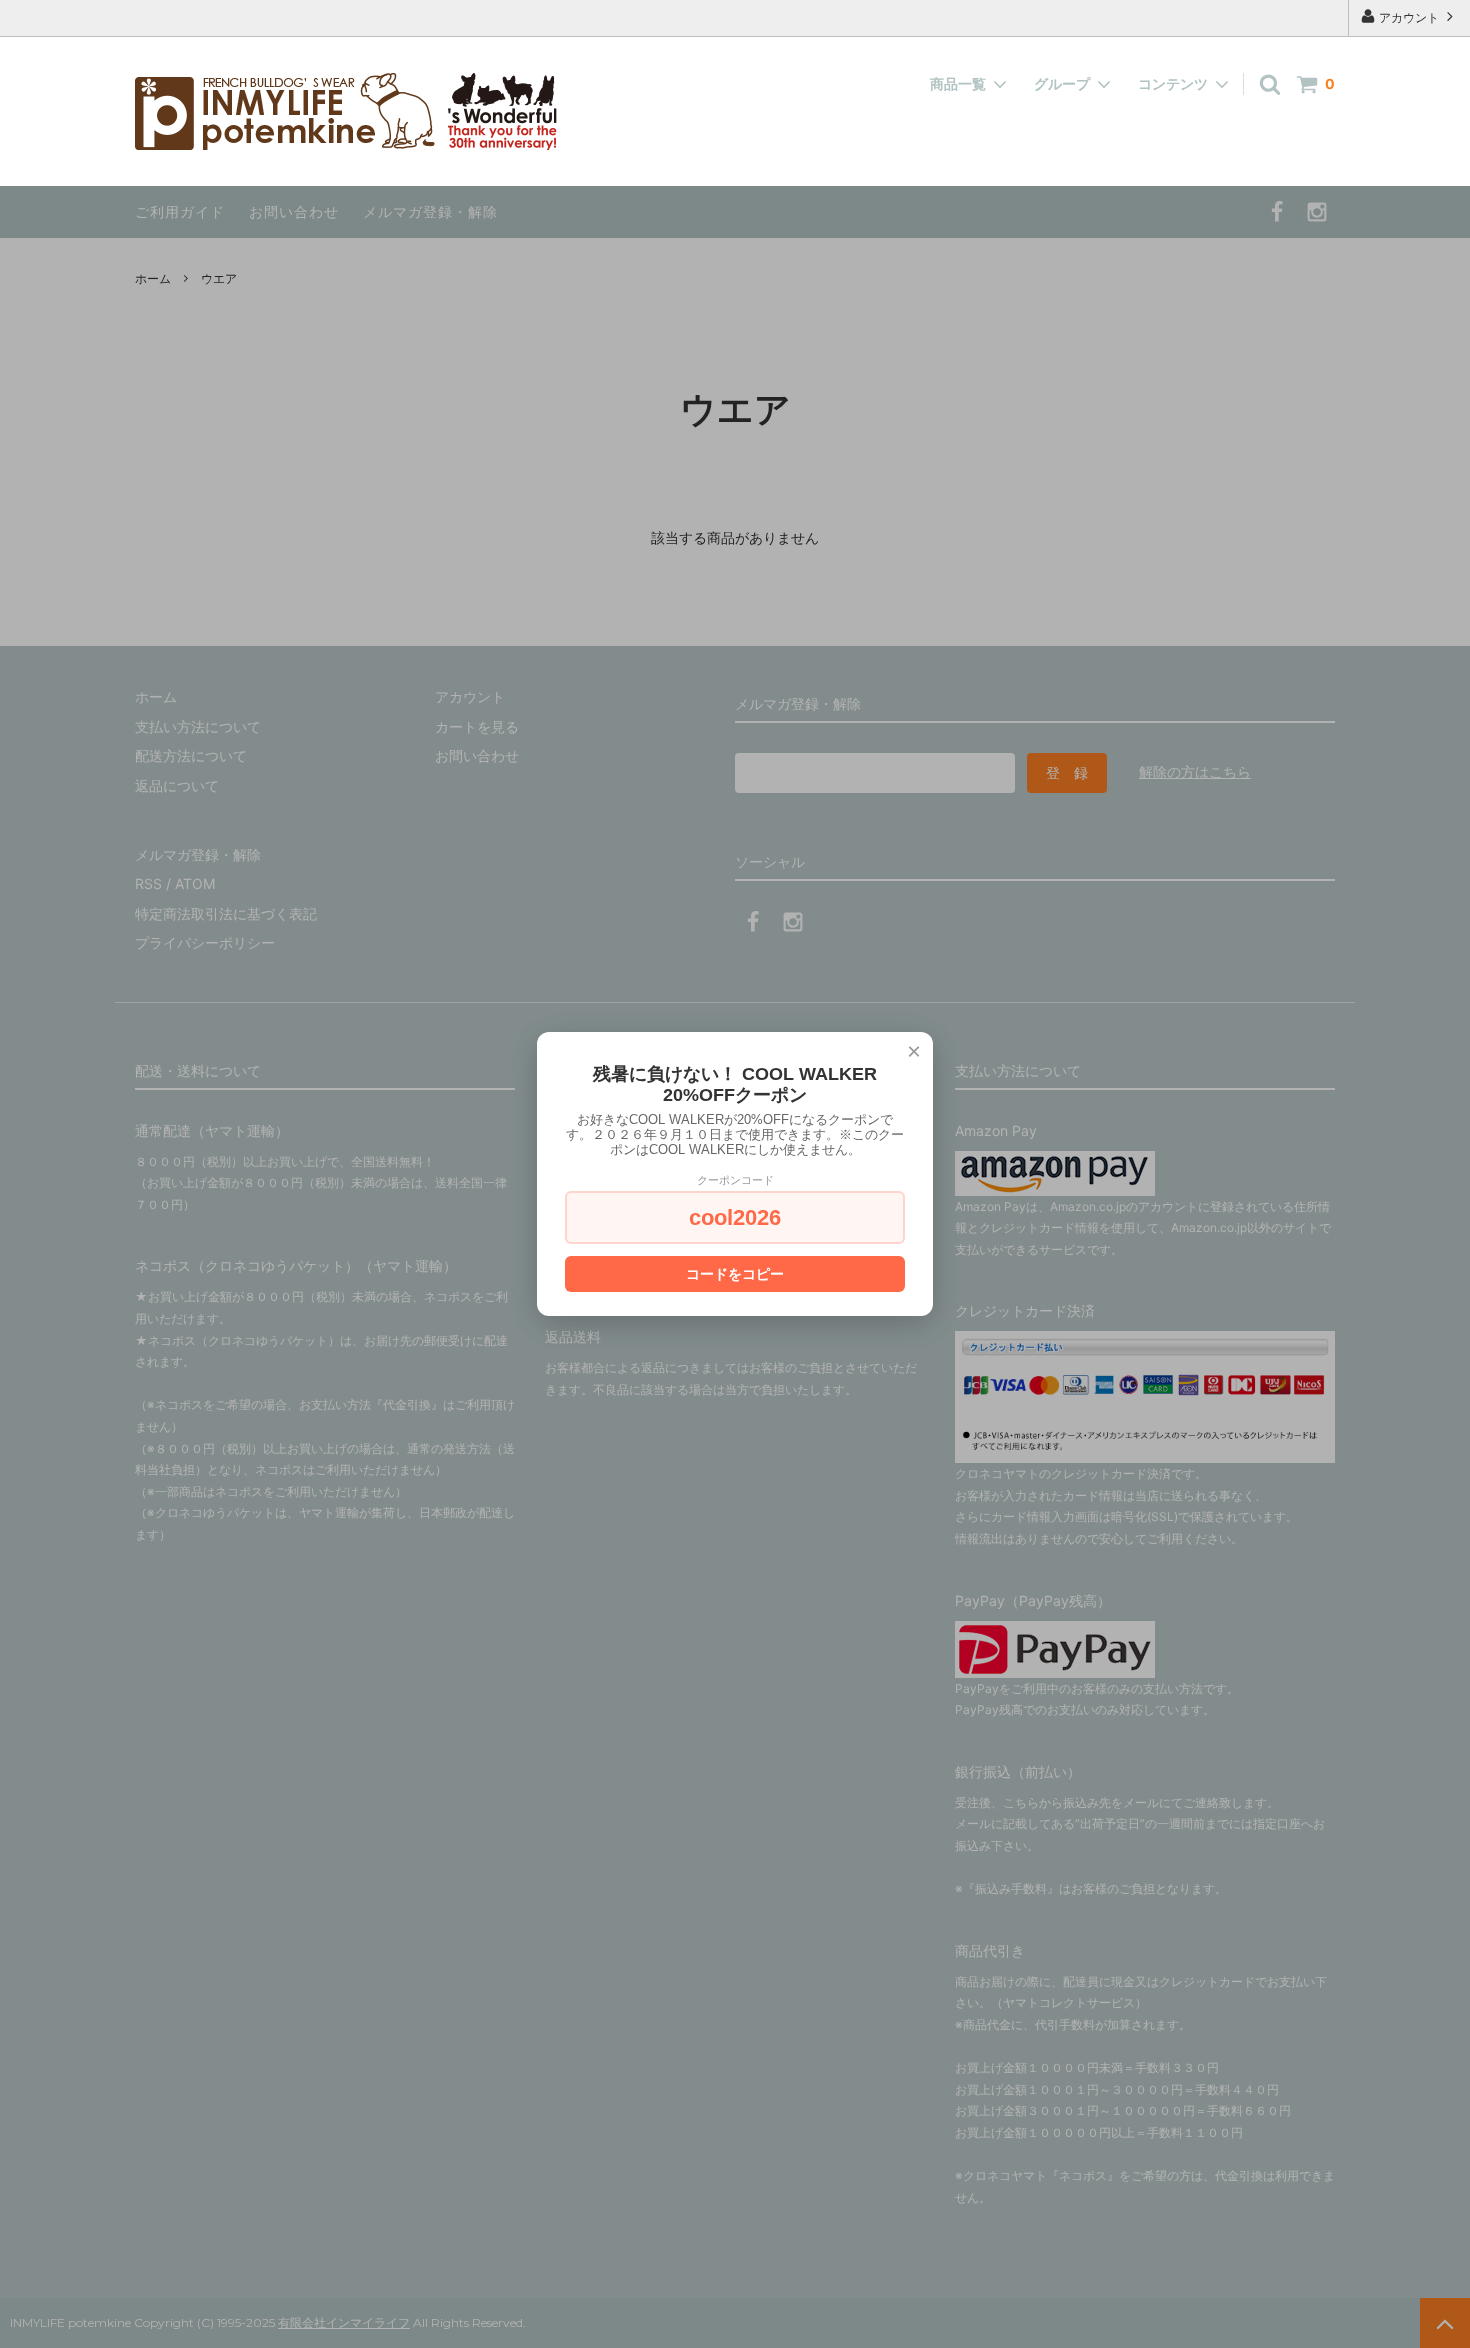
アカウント (1409, 17)
